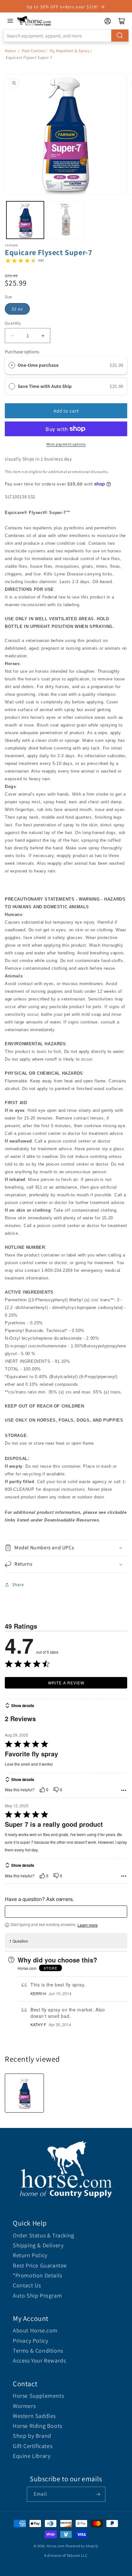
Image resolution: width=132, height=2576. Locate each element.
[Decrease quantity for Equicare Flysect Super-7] (12, 336)
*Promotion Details (37, 2275)
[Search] (120, 36)
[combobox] (66, 36)
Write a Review (66, 1683)
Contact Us (27, 2285)
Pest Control (33, 51)
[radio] (12, 365)
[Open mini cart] (122, 21)
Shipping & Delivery (38, 2245)
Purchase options (22, 352)
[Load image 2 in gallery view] (66, 220)
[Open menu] (10, 21)
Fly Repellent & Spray (70, 51)
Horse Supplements (38, 2396)
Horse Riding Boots (37, 2426)
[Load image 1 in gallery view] (25, 220)
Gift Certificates (33, 2446)
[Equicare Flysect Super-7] (24, 2093)
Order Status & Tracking (44, 2235)
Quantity (13, 323)
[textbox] (66, 1912)
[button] (66, 1548)
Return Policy (30, 2255)
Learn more (88, 1925)
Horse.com (55, 2546)
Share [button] (18, 1585)
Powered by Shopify (82, 2546)
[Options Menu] (124, 1790)
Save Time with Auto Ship (45, 386)
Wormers (24, 2406)
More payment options (66, 444)
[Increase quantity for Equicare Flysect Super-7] (43, 336)
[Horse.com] (34, 21)
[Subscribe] (98, 2494)
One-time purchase (38, 365)
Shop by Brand (32, 2436)
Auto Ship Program (37, 2295)
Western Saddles (34, 2416)
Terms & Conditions (38, 2351)
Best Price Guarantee (40, 2265)
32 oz (17, 309)
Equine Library (32, 2456)
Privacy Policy (30, 2341)
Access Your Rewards (39, 2360)
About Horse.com (35, 2330)
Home (10, 51)
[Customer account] (108, 21)
